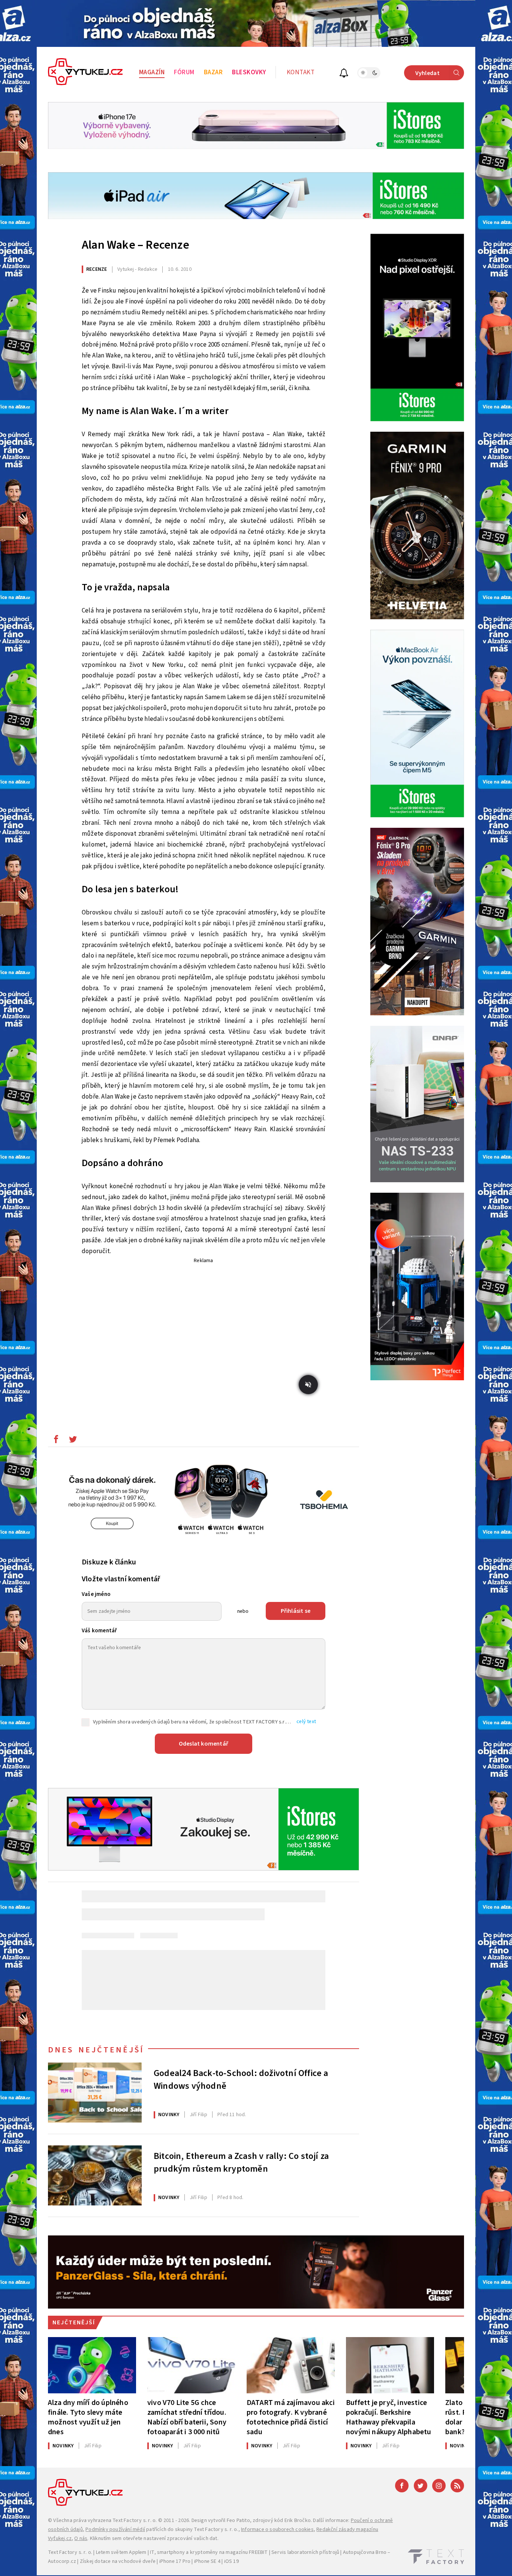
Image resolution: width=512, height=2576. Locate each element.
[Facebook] (402, 2486)
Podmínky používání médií (115, 2529)
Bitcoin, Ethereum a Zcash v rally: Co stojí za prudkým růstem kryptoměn (241, 2163)
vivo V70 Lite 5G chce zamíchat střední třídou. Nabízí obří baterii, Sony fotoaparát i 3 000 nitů (187, 2417)
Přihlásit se (296, 1611)
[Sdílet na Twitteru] (73, 1441)
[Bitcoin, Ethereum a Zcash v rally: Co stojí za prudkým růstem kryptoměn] (95, 2175)
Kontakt (301, 72)
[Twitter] (421, 2486)
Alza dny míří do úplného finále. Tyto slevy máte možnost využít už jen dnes (88, 2417)
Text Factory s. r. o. (135, 2520)
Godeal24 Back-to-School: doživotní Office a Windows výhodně (241, 2080)
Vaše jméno (96, 1594)
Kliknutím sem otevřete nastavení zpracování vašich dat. (154, 2538)
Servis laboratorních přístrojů (305, 2552)
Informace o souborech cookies (277, 2529)
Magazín (152, 72)
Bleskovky (249, 72)
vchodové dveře (137, 2561)
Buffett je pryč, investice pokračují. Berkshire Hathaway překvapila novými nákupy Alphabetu (389, 2417)
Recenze (97, 269)
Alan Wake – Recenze (135, 245)
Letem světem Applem (121, 2552)
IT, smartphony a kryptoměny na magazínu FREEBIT (209, 2552)
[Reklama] (256, 23)
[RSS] (457, 2486)
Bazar (213, 72)
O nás (81, 2538)
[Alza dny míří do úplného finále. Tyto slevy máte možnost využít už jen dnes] (92, 2365)
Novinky (169, 2115)
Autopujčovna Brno (365, 2552)
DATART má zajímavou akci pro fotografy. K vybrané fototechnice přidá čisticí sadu (291, 2417)
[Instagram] (439, 2486)
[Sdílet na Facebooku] (56, 1441)
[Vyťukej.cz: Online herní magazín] (85, 73)
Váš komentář (99, 1631)
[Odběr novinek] (344, 74)
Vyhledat (427, 73)
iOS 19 (231, 2561)
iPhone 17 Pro (175, 2561)
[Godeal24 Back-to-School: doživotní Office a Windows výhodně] (95, 2093)
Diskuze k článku (109, 1562)
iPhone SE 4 (207, 2561)
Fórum (184, 72)
